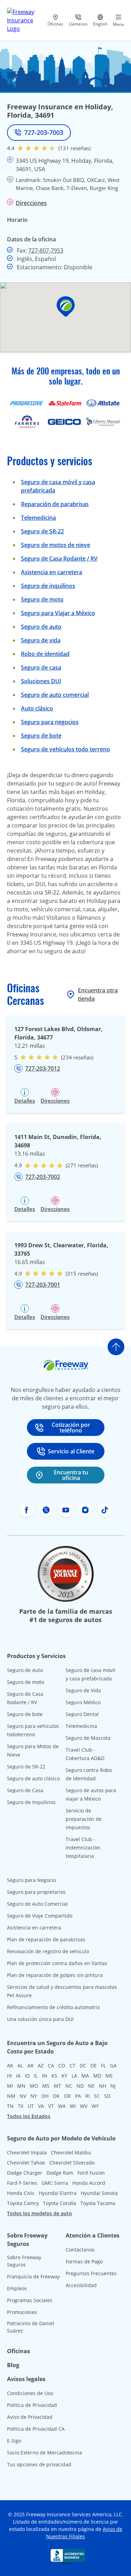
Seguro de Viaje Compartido (40, 1916)
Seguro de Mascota (88, 1738)
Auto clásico (37, 708)
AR (30, 2066)
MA (85, 2076)
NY (34, 2096)
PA (78, 2096)
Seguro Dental (82, 1714)
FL (103, 2066)
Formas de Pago (84, 2261)
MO (34, 2086)
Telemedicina (38, 518)
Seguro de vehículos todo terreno (65, 749)
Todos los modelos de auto (39, 2213)
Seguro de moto (42, 599)
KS (54, 2076)
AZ (41, 2066)
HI (9, 2076)
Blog (13, 2365)
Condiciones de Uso (30, 2393)
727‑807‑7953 (46, 250)
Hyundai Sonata (99, 2193)
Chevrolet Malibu (71, 2152)
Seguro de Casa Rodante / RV (59, 559)
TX (21, 2106)
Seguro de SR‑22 (42, 531)
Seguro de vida (41, 640)
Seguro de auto (41, 627)
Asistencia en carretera (52, 572)
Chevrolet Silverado (72, 2163)
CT (72, 2066)
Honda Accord (89, 2183)
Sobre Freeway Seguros (24, 2261)
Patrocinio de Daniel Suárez (31, 2327)
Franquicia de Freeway (33, 2276)
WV (84, 2106)
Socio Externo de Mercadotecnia (45, 2453)
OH (45, 2096)
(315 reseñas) (82, 1274)
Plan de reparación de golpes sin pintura (55, 1975)
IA (18, 2076)
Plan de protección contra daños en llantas (57, 1963)
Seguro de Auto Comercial (37, 1904)
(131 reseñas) (74, 148)
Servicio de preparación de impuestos (84, 1819)
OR (67, 2096)
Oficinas (19, 2351)
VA (41, 2106)
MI (10, 2086)
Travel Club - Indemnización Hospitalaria (83, 1848)
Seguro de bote (41, 736)
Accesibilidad (81, 2285)
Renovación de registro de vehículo (48, 1951)
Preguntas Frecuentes (91, 2273)
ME (109, 2076)
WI (73, 2106)
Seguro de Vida (83, 1690)
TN (10, 2106)
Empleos (17, 2288)
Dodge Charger (25, 2173)
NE (91, 2086)
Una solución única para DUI (40, 2019)
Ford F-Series (22, 2183)
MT (57, 2086)
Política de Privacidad (32, 2405)
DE (94, 2066)
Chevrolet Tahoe (26, 2163)
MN (21, 2086)
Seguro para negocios (50, 722)
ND (80, 2086)
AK (10, 2066)
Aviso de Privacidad (30, 2417)
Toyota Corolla (60, 2203)
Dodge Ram (60, 2173)
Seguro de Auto (25, 1670)
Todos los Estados (29, 2116)
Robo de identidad (45, 654)
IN (45, 2076)
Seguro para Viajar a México (58, 613)
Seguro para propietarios (36, 1892)
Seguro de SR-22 (26, 1767)
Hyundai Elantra (58, 2193)
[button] (66, 307)
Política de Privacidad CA (36, 2429)
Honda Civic (21, 2193)
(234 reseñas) (77, 1057)
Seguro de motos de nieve (56, 545)
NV (23, 2096)
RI (88, 2096)
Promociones (22, 2312)
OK (56, 2096)
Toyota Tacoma (98, 2203)
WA (62, 2106)
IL (36, 2076)
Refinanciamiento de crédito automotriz (53, 2007)
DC (83, 2066)
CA (51, 2066)
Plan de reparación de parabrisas (46, 1939)
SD (107, 2096)
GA (113, 2066)
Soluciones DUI (41, 681)
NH (103, 2086)
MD (97, 2076)
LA (74, 2076)
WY (95, 2106)
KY (64, 2076)
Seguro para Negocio (31, 1880)
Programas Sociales (30, 2300)
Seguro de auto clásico (33, 1778)
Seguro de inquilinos (48, 586)
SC (97, 2096)
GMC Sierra (55, 2183)
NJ (113, 2086)
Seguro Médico (83, 1702)
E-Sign (14, 2441)
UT (31, 2106)
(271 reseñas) (82, 1165)
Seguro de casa (41, 667)
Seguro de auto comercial (55, 695)
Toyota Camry (23, 2203)
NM (11, 2096)
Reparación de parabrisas (55, 504)
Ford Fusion (91, 2173)
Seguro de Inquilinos (31, 1802)
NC (69, 2086)
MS (46, 2086)
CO (62, 2066)
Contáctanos (80, 2250)
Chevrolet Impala (27, 2152)
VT (51, 2106)
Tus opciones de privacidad (39, 2464)
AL (20, 2066)
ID (27, 2076)
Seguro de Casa (25, 1790)
